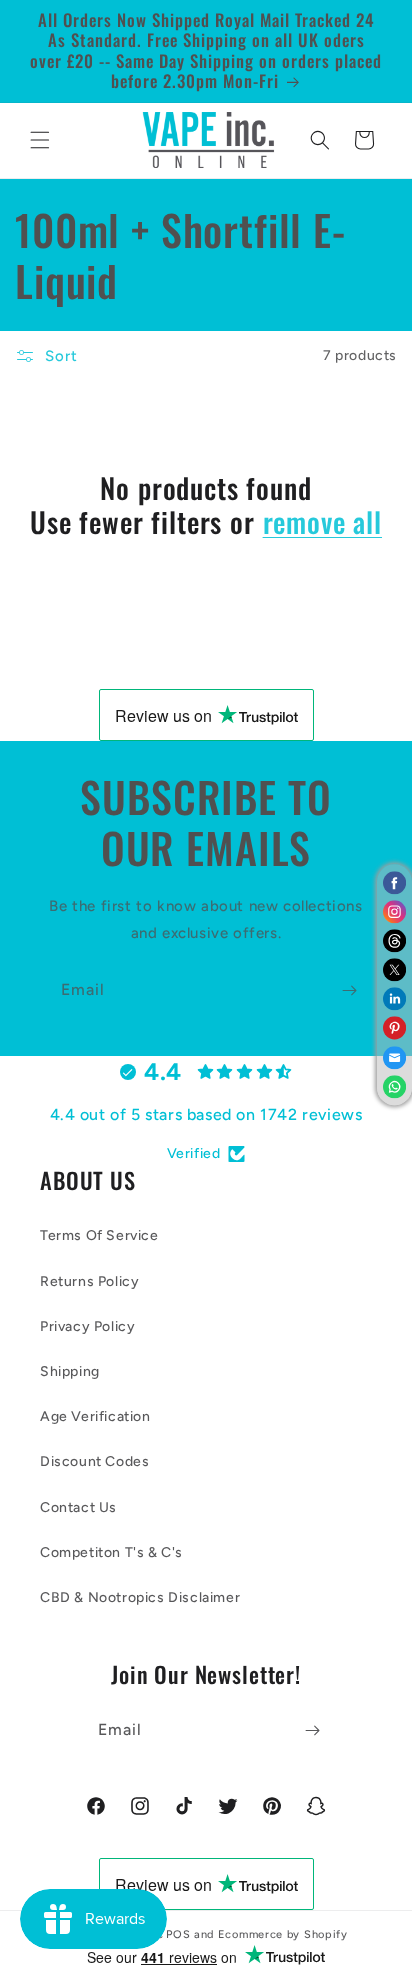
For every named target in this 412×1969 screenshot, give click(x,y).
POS (178, 1934)
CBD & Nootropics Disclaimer (140, 1597)
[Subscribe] (349, 990)
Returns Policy (89, 1281)
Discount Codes (94, 1461)
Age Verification (95, 1416)
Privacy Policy (87, 1326)
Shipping (70, 1371)
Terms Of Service (99, 1235)
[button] (40, 140)
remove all (322, 522)
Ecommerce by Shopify (283, 1934)
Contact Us (78, 1507)
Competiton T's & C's (111, 1552)
